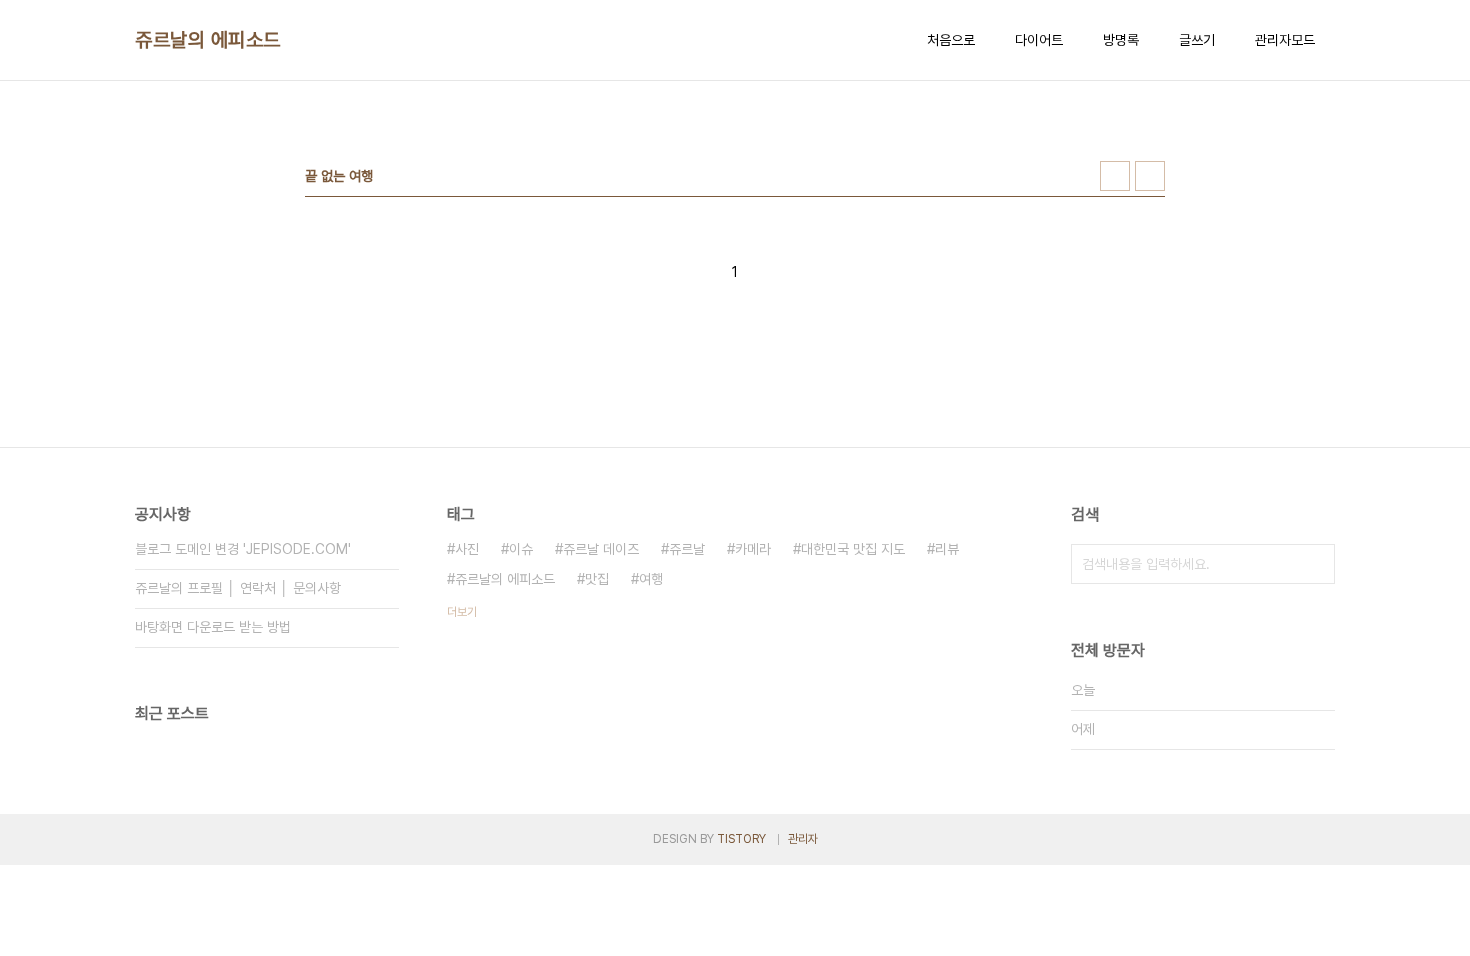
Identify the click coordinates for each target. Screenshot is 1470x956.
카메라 (753, 549)
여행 (651, 579)
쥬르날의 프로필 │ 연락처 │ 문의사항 (238, 588)
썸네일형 (1115, 176)
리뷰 (947, 549)
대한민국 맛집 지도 (853, 549)
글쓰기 (1197, 40)
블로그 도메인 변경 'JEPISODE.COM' (243, 549)
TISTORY (741, 839)
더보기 (462, 612)
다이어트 (1039, 40)
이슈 (521, 549)
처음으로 (951, 40)
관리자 (803, 839)
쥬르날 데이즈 (601, 549)
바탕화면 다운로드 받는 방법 (213, 627)
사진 (467, 549)
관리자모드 (1285, 40)
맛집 (597, 579)
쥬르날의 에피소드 (208, 40)
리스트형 (1150, 176)
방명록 (1121, 40)
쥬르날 (687, 549)
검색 (1315, 564)
